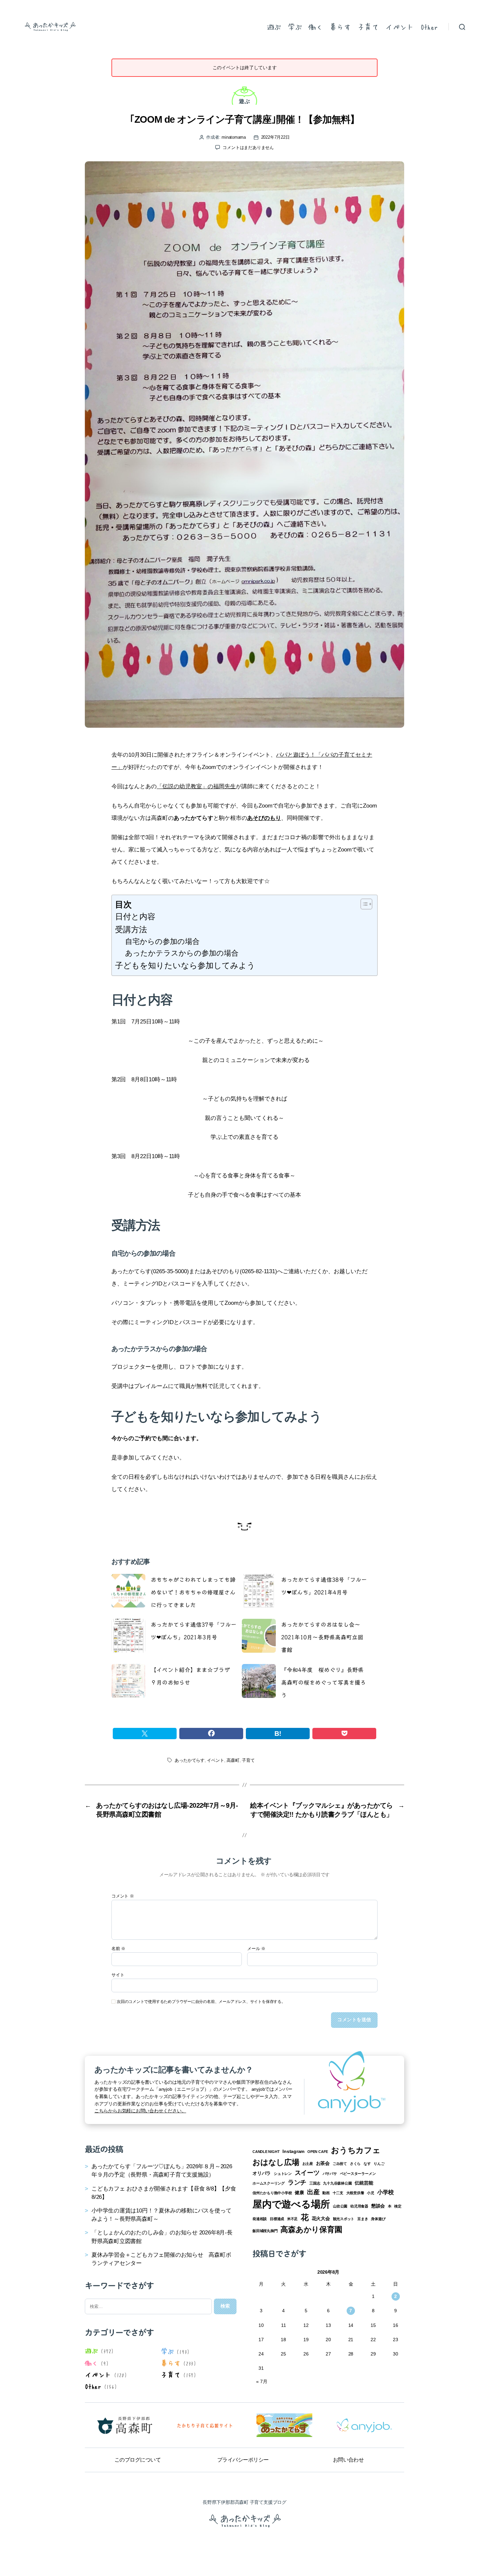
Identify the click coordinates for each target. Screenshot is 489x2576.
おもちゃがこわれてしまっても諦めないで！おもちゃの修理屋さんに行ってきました (193, 1592)
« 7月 (262, 2381)
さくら (355, 2164)
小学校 (386, 2192)
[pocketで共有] (344, 1734)
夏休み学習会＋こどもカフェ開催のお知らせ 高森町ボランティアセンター (161, 2259)
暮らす (340, 27)
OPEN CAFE (318, 2152)
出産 (313, 2192)
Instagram (293, 2151)
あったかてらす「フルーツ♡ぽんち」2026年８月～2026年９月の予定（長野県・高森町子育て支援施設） (162, 2171)
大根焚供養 (355, 2193)
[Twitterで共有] (145, 1734)
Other (429, 27)
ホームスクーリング (269, 2183)
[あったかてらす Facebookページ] (284, 2425)
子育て (368, 27)
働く (316, 27)
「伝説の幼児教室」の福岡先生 (196, 786)
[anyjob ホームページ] (205, 2425)
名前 (118, 1949)
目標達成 (277, 2219)
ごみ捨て (340, 2164)
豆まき (363, 2219)
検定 (398, 2206)
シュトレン (283, 2174)
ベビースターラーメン (358, 2174)
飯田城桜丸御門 (265, 2231)
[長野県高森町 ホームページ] (125, 2425)
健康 (299, 2193)
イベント (400, 27)
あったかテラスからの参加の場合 (182, 953)
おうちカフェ (356, 2150)
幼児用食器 (359, 2206)
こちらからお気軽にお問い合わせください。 (140, 2111)
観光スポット (344, 2219)
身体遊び (378, 2219)
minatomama (234, 137)
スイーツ (307, 2173)
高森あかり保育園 (311, 2229)
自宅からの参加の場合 (162, 941)
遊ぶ (274, 27)
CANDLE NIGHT (266, 2152)
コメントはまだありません (248, 148)
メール (256, 1949)
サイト (118, 1975)
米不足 (292, 2219)
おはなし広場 (276, 2162)
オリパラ (262, 2173)
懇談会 (378, 2206)
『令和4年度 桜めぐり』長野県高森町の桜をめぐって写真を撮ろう (324, 1682)
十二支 (338, 2193)
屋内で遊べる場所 (291, 2204)
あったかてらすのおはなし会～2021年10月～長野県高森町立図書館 (322, 1637)
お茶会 (323, 2163)
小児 (371, 2193)
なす (367, 2164)
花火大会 (321, 2218)
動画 (326, 2193)
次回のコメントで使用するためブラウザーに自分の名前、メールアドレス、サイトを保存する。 (201, 2002)
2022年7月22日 (275, 137)
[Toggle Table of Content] (363, 904)
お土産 (308, 2164)
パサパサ (330, 2174)
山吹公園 (340, 2206)
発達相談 (260, 2219)
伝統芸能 (364, 2183)
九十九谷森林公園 (337, 2183)
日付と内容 (135, 916)
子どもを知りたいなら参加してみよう (185, 965)
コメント (123, 1896)
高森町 (233, 1760)
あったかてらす (190, 1760)
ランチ (297, 2182)
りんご (379, 2164)
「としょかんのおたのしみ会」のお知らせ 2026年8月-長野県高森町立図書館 (162, 2237)
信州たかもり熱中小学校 (272, 2193)
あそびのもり (264, 818)
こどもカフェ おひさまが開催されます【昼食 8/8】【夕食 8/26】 (164, 2193)
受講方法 (131, 929)
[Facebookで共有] (211, 1734)
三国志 (315, 2183)
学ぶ (295, 27)
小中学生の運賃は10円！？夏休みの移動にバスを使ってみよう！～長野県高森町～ (161, 2215)
